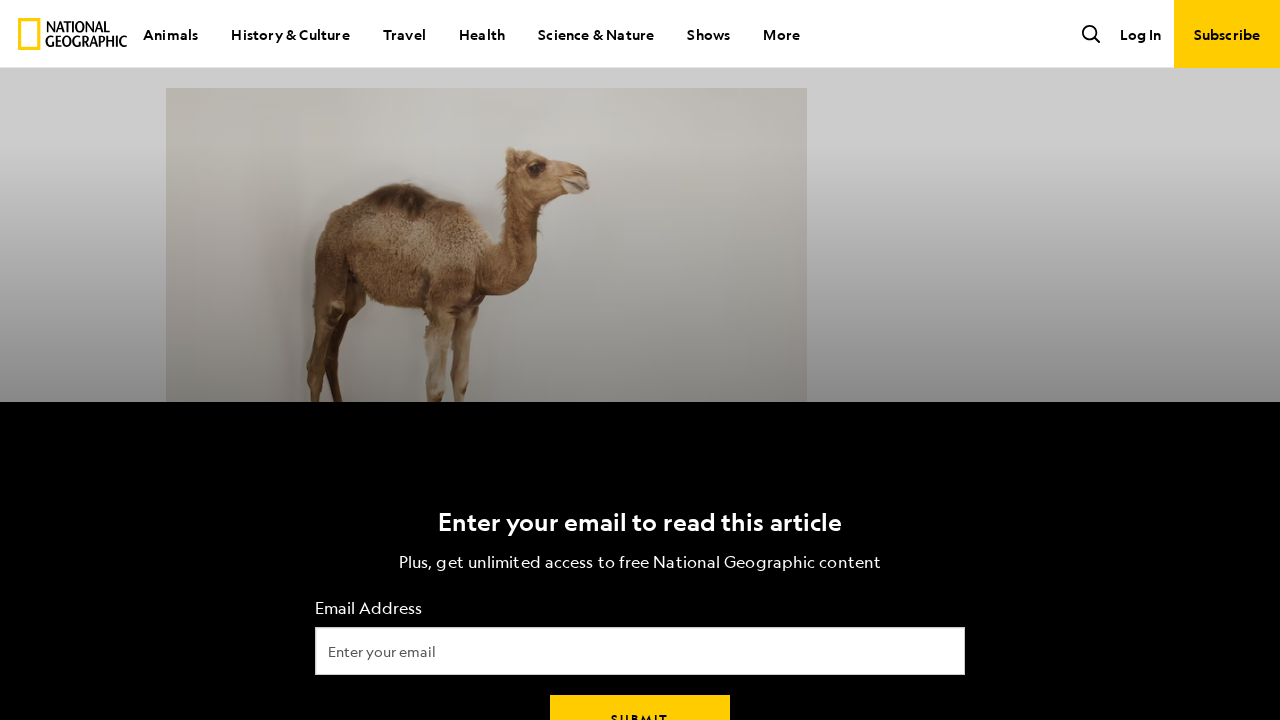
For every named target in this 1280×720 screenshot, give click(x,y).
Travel (404, 34)
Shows (708, 34)
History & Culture (290, 34)
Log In (1140, 34)
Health (482, 34)
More (781, 34)
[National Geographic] (72, 34)
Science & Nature (596, 34)
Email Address (368, 608)
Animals (170, 34)
